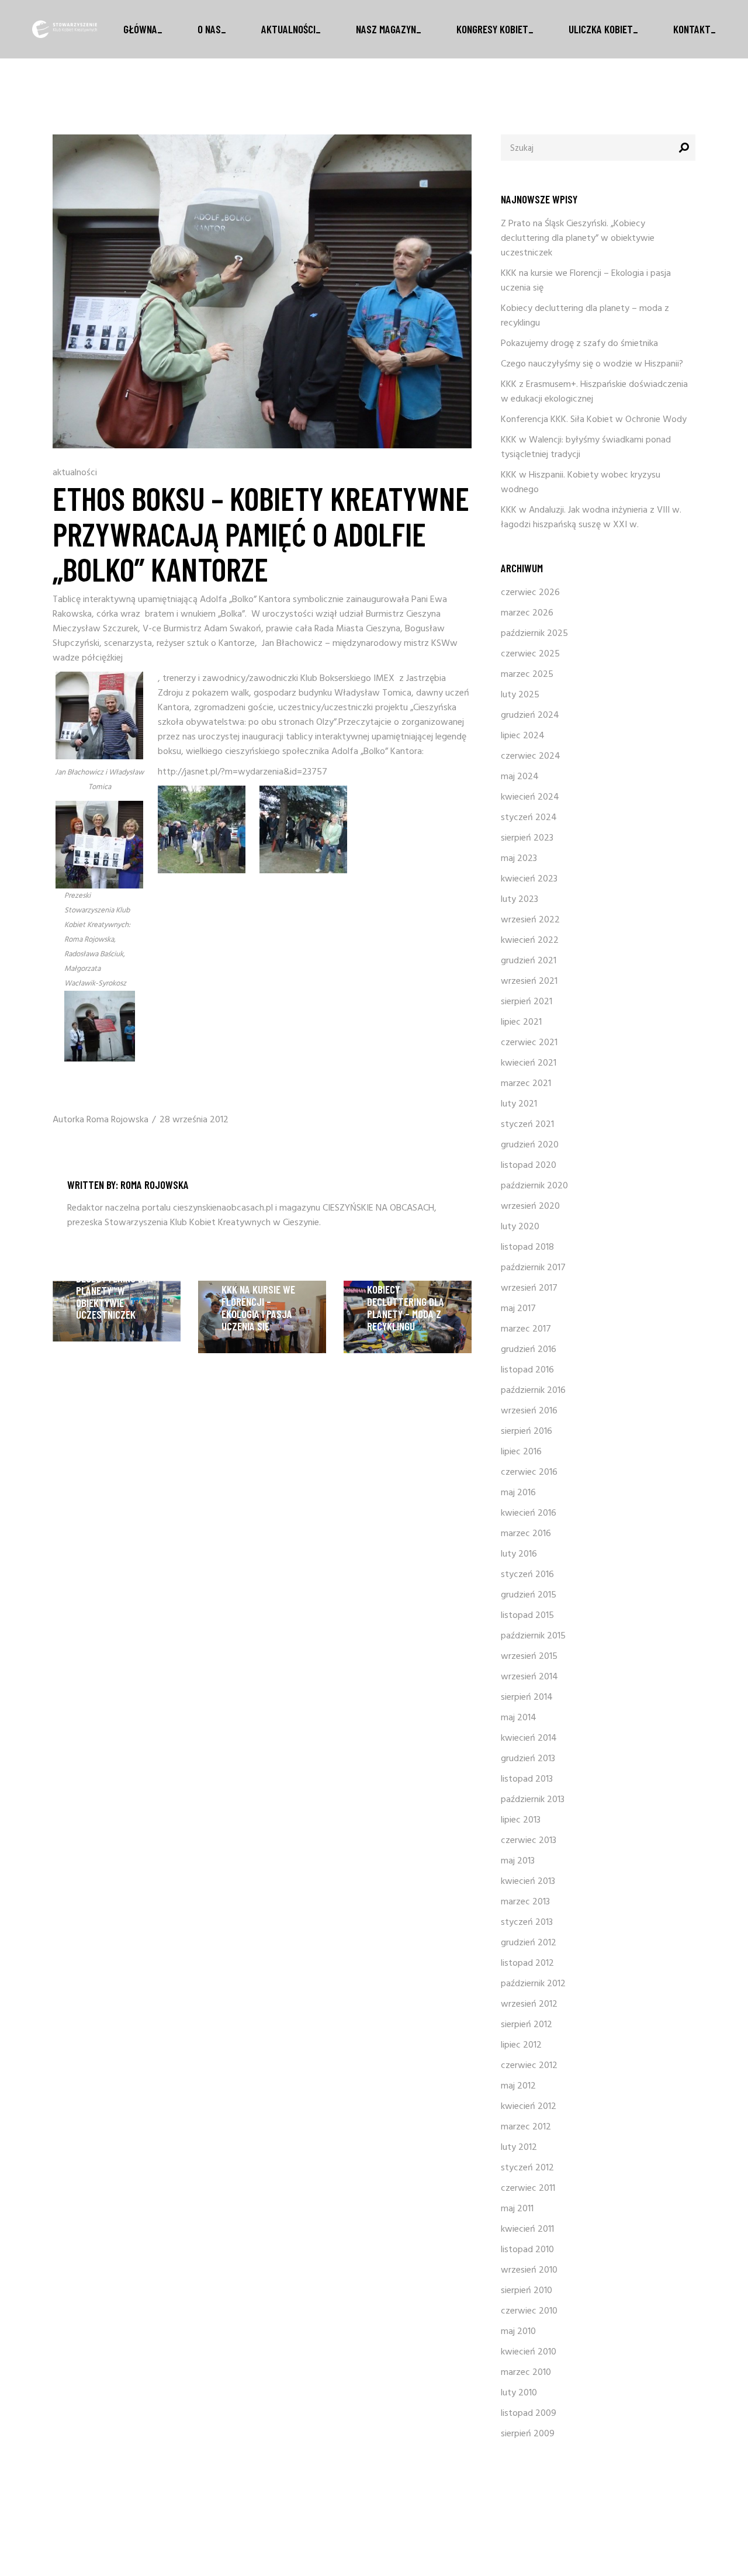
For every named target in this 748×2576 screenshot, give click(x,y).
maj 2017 (518, 1309)
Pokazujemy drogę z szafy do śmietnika (579, 344)
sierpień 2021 (527, 1002)
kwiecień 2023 (529, 879)
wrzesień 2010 (529, 2270)
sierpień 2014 (527, 1697)
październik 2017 (533, 1268)
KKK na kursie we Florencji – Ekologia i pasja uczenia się (258, 1308)
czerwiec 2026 (530, 593)
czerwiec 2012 (529, 2066)
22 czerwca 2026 (111, 1228)
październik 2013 (533, 1800)
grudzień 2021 (529, 961)
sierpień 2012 (527, 2025)
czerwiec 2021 (529, 1043)
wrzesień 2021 (529, 981)
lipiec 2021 (521, 1022)
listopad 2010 (527, 2250)
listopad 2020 (529, 1166)
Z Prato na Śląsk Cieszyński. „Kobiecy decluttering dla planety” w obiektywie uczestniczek (115, 1278)
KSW (441, 644)
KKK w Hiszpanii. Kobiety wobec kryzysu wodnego (581, 483)
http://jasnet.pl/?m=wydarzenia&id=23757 (243, 772)
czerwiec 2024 (531, 756)
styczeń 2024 (529, 818)
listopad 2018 (527, 1247)
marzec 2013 (525, 1902)
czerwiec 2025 (530, 654)
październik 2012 (533, 1984)
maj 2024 (520, 777)
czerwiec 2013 (529, 1841)
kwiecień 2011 (527, 2229)
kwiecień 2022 (530, 941)
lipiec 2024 (523, 736)
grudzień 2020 (530, 1145)
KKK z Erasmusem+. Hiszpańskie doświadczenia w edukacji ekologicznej (594, 392)
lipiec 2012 (521, 2045)
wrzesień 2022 (530, 920)
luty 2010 (519, 2393)
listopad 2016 (527, 1370)
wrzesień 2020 (530, 1206)
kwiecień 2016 (529, 1513)
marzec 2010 (526, 2373)
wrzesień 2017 (529, 1288)
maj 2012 (518, 2086)
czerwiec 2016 (529, 1472)
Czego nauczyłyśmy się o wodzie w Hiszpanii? (592, 364)
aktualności (75, 473)
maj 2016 (518, 1493)
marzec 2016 (526, 1534)
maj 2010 (518, 2332)
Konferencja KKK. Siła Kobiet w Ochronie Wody (594, 420)
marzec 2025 (527, 675)
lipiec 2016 (521, 1452)
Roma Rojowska (117, 1120)
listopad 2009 (529, 2414)
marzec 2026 (527, 613)
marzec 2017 (526, 1329)
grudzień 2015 (529, 1595)
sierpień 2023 (527, 838)
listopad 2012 (527, 1963)
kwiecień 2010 (529, 2352)
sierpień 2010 (527, 2291)
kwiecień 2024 (530, 797)
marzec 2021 (526, 1084)
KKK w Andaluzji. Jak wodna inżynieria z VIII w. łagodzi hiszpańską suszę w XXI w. (591, 518)
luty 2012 (519, 2148)
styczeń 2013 (527, 1923)
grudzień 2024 (530, 715)
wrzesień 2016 (529, 1411)
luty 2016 (519, 1554)
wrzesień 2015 (529, 1657)
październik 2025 (534, 634)
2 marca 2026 (249, 1276)
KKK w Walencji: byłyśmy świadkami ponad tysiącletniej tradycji (586, 447)
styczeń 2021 (527, 1125)
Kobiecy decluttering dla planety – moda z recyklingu (406, 1308)
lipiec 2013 (521, 1820)
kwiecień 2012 (529, 2107)
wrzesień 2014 (529, 1677)
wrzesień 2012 (529, 2004)
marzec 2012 (526, 2127)
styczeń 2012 (527, 2168)
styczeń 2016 (527, 1575)
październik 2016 (533, 1391)
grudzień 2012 (529, 1943)
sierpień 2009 (528, 2434)
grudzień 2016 (529, 1350)
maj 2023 (519, 859)
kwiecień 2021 (529, 1063)
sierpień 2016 (527, 1432)
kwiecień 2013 (528, 1882)
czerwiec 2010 (529, 2311)
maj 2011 (517, 2209)
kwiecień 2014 (529, 1738)
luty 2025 (520, 695)
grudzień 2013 (528, 1759)
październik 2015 (533, 1636)
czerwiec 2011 (528, 2188)
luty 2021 (519, 1104)
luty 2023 (520, 900)
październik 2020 (534, 1186)
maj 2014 (519, 1718)
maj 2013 (518, 1861)
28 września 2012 (194, 1120)
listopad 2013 (527, 1779)
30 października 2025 (409, 1276)
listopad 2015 (527, 1616)
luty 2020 (520, 1227)
